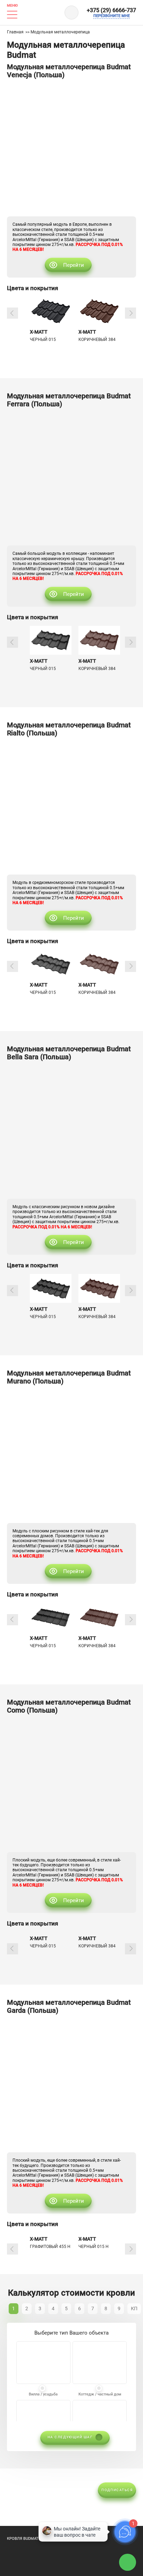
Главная (15, 32)
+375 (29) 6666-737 (111, 10)
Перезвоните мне (112, 16)
